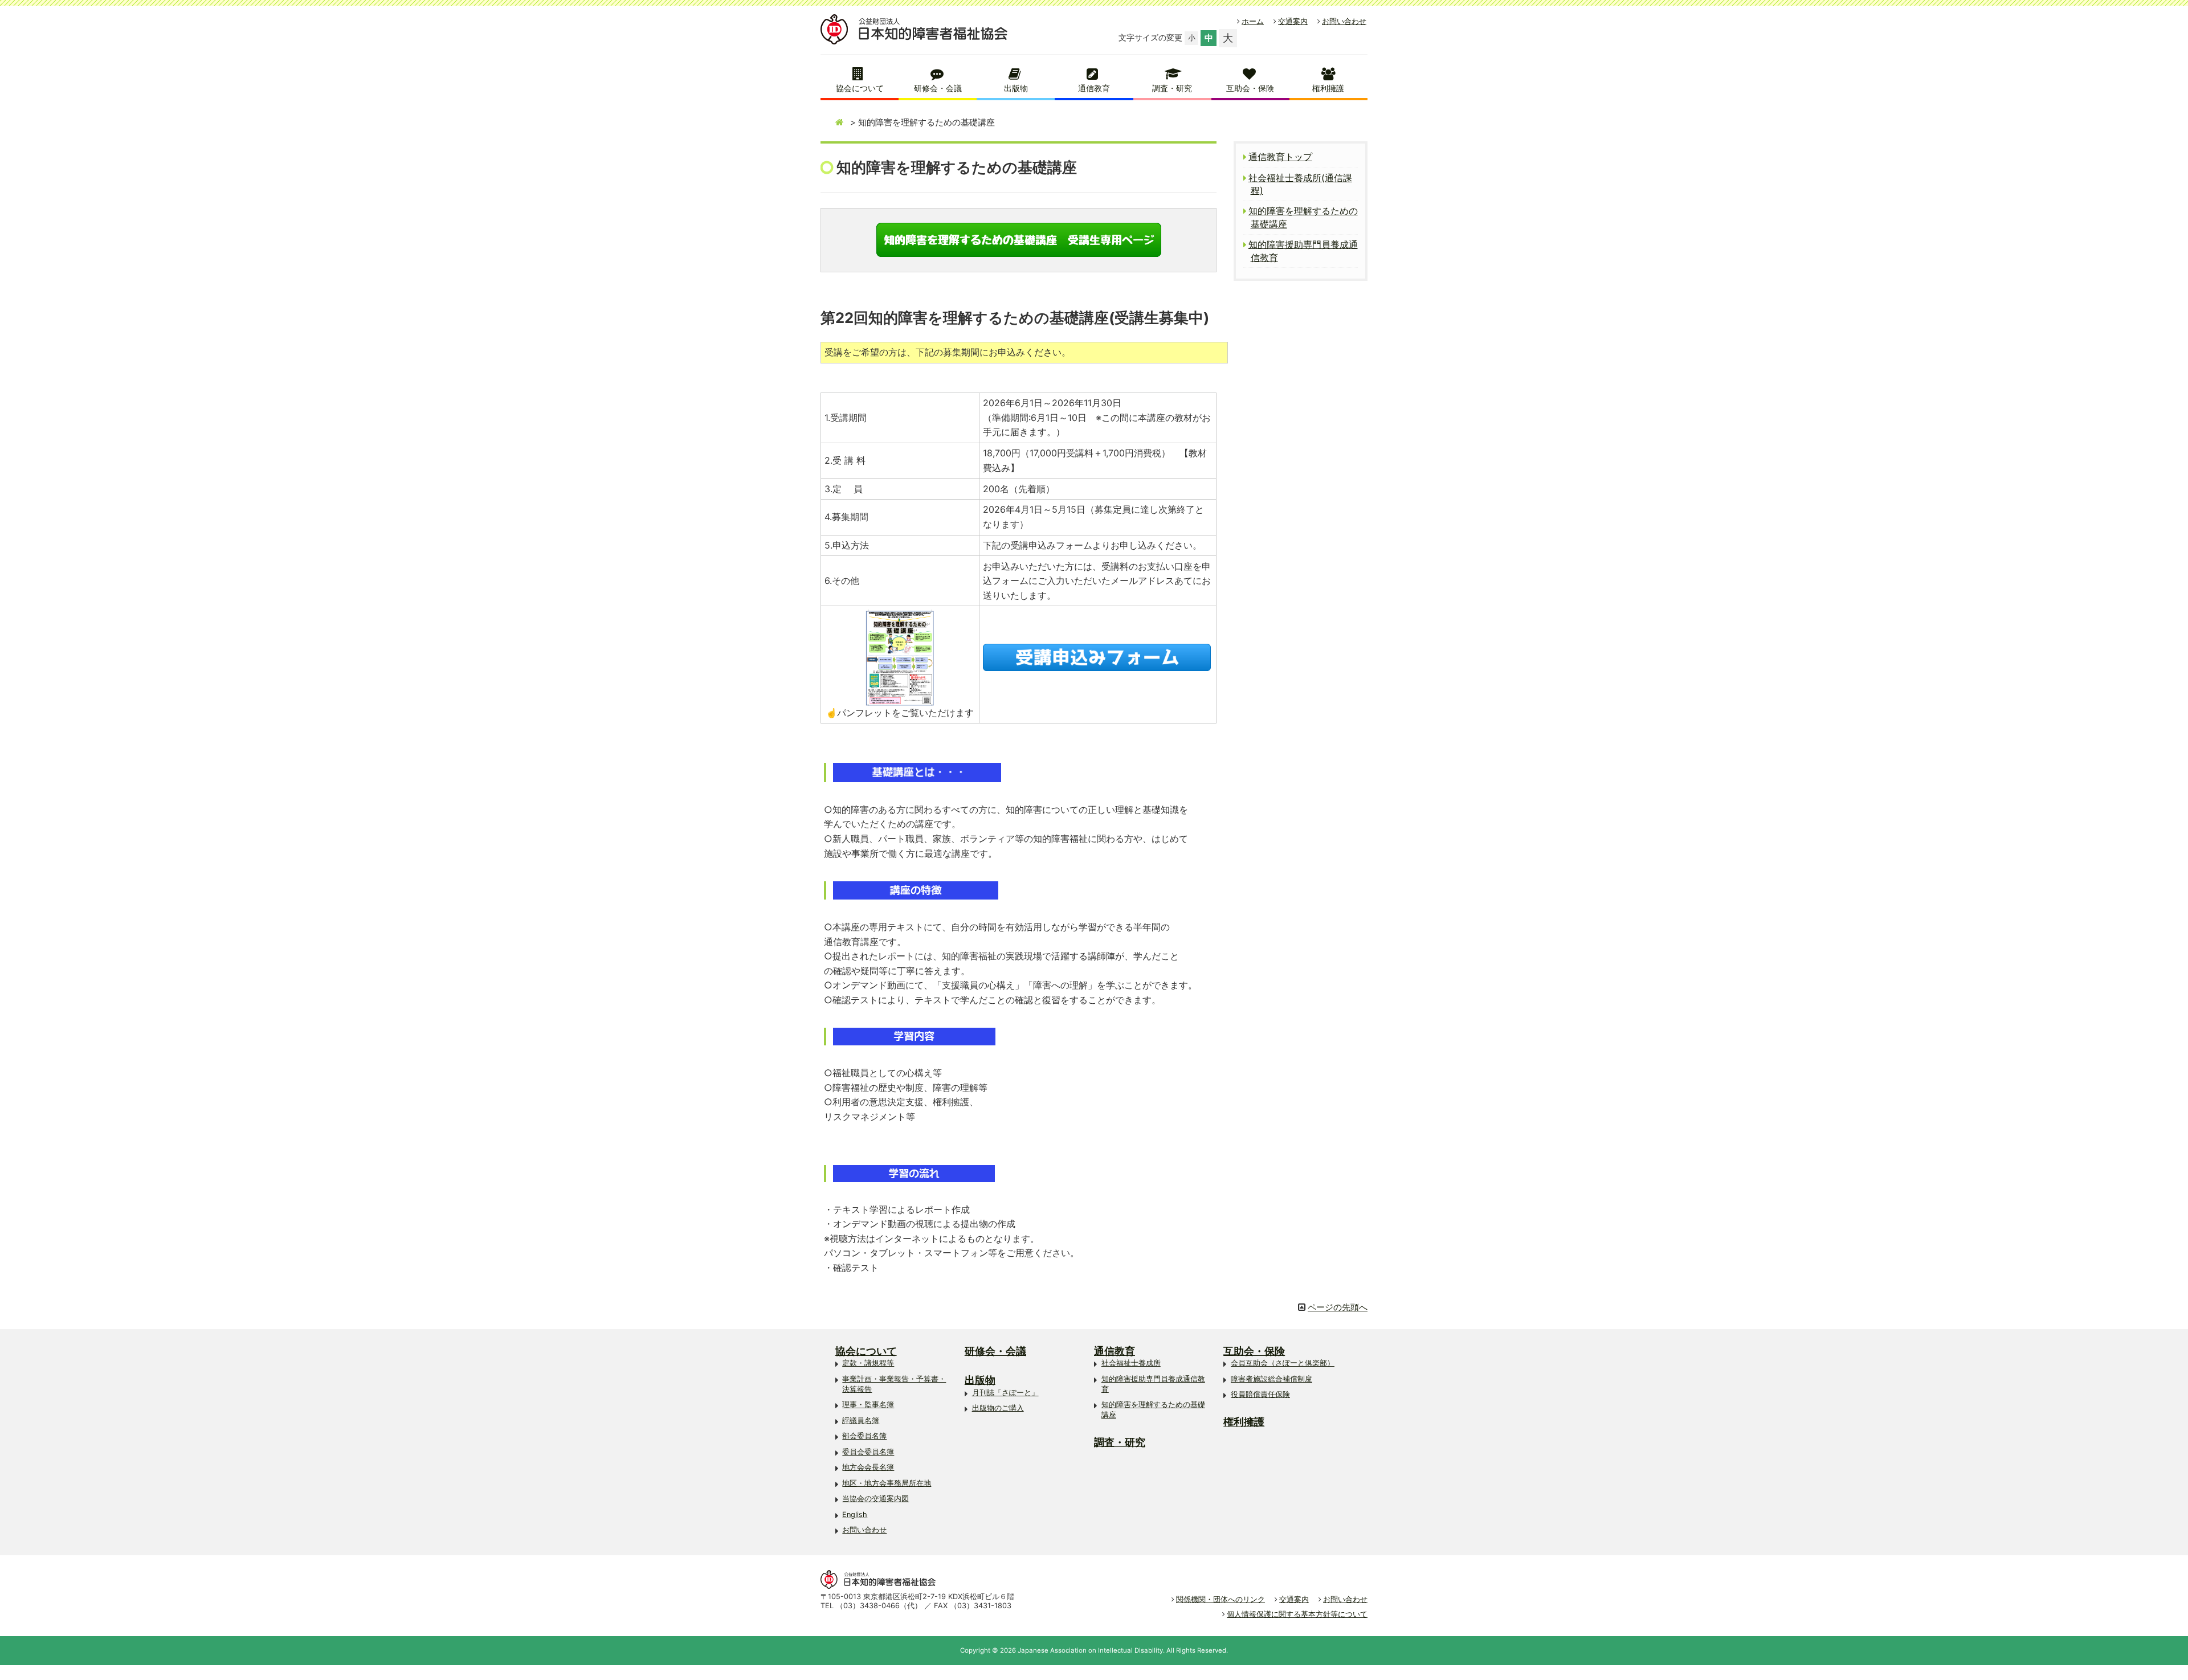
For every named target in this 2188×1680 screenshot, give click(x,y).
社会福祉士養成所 (1131, 1363)
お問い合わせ (1344, 21)
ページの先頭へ (1338, 1307)
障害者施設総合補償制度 (1271, 1379)
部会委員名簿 (864, 1436)
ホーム (1253, 21)
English (855, 1515)
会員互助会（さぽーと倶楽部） (1283, 1363)
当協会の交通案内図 (875, 1499)
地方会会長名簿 (868, 1467)
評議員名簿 (861, 1421)
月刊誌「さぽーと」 (1005, 1393)
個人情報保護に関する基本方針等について (1297, 1614)
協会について (860, 88)
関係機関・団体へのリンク (1220, 1599)
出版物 (1016, 88)
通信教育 (1094, 88)
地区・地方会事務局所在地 (887, 1483)
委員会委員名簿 (868, 1452)
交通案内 (1293, 21)
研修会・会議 (938, 88)
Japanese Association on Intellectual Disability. (1091, 1650)
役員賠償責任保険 (1260, 1394)
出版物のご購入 (998, 1408)
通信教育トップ (1280, 157)
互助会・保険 (1250, 88)
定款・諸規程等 (868, 1363)
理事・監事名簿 (868, 1405)
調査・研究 (1172, 88)
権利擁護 (1328, 88)
